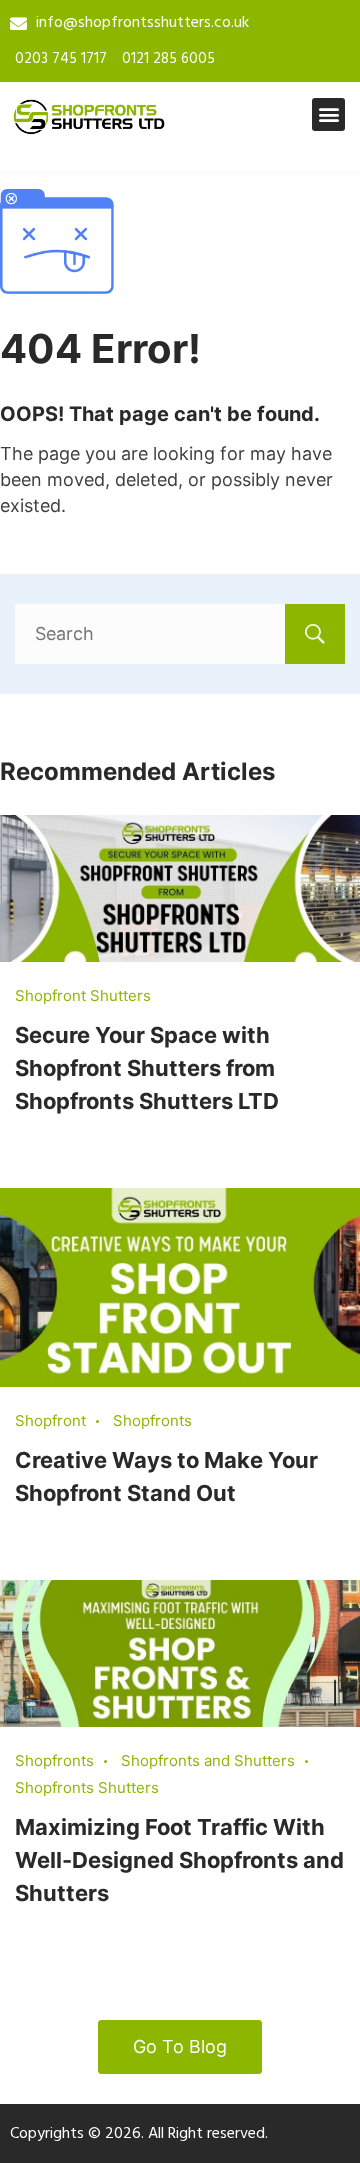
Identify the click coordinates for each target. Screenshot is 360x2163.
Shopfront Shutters (83, 995)
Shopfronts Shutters (87, 1787)
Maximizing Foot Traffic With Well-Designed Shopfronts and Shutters (179, 1860)
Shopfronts (152, 1420)
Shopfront (50, 1420)
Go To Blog (180, 2046)
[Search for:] (180, 633)
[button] (328, 114)
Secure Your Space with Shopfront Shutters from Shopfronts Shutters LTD (147, 1068)
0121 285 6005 (168, 59)
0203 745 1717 (61, 59)
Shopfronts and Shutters (208, 1760)
